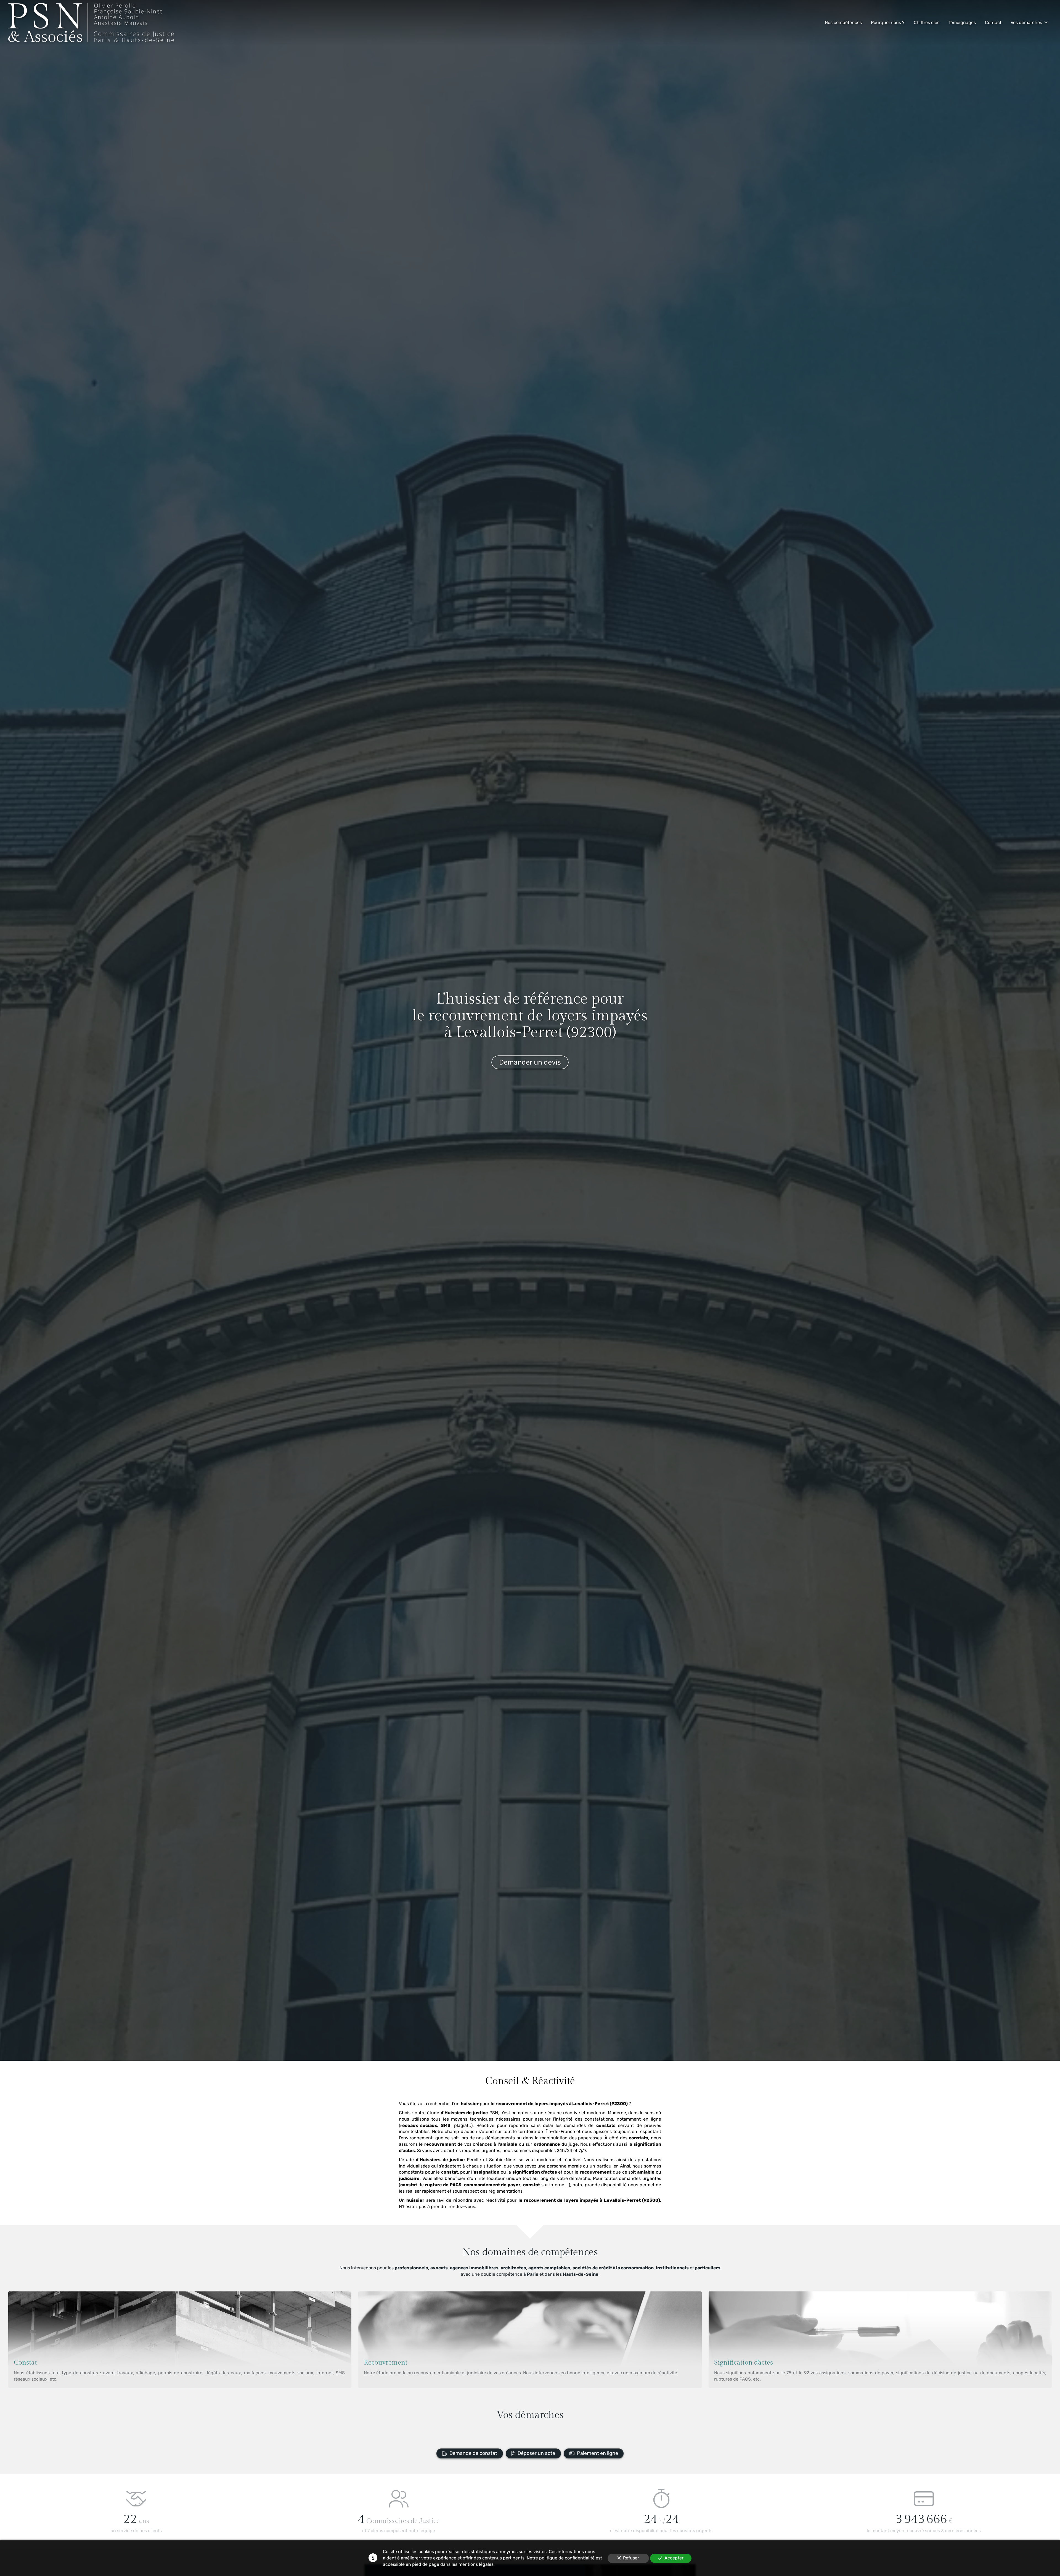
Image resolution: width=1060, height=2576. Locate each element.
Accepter (674, 2558)
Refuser (631, 2558)
